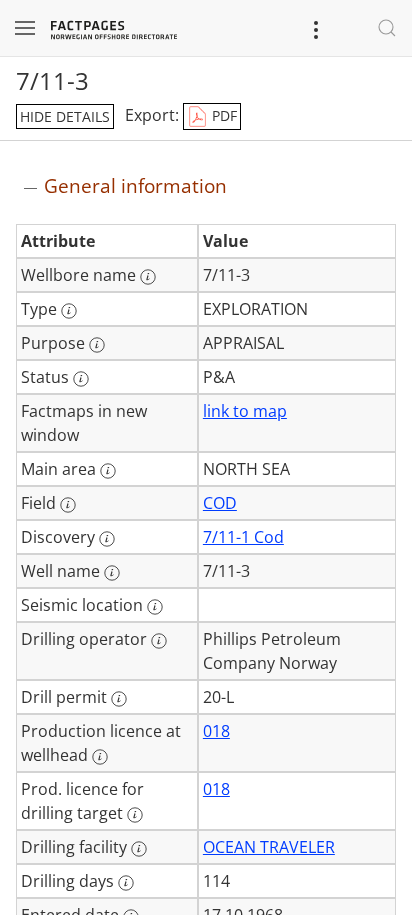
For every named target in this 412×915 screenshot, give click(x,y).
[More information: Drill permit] (119, 699)
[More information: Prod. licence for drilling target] (135, 815)
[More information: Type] (69, 311)
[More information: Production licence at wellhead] (100, 757)
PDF (222, 115)
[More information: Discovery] (107, 539)
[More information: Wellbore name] (148, 277)
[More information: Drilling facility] (139, 849)
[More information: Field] (68, 505)
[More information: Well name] (112, 573)
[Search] (387, 28)
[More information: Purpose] (97, 345)
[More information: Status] (81, 379)
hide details (65, 116)
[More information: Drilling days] (126, 883)
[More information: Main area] (108, 471)
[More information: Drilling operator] (159, 641)
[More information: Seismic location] (155, 607)
